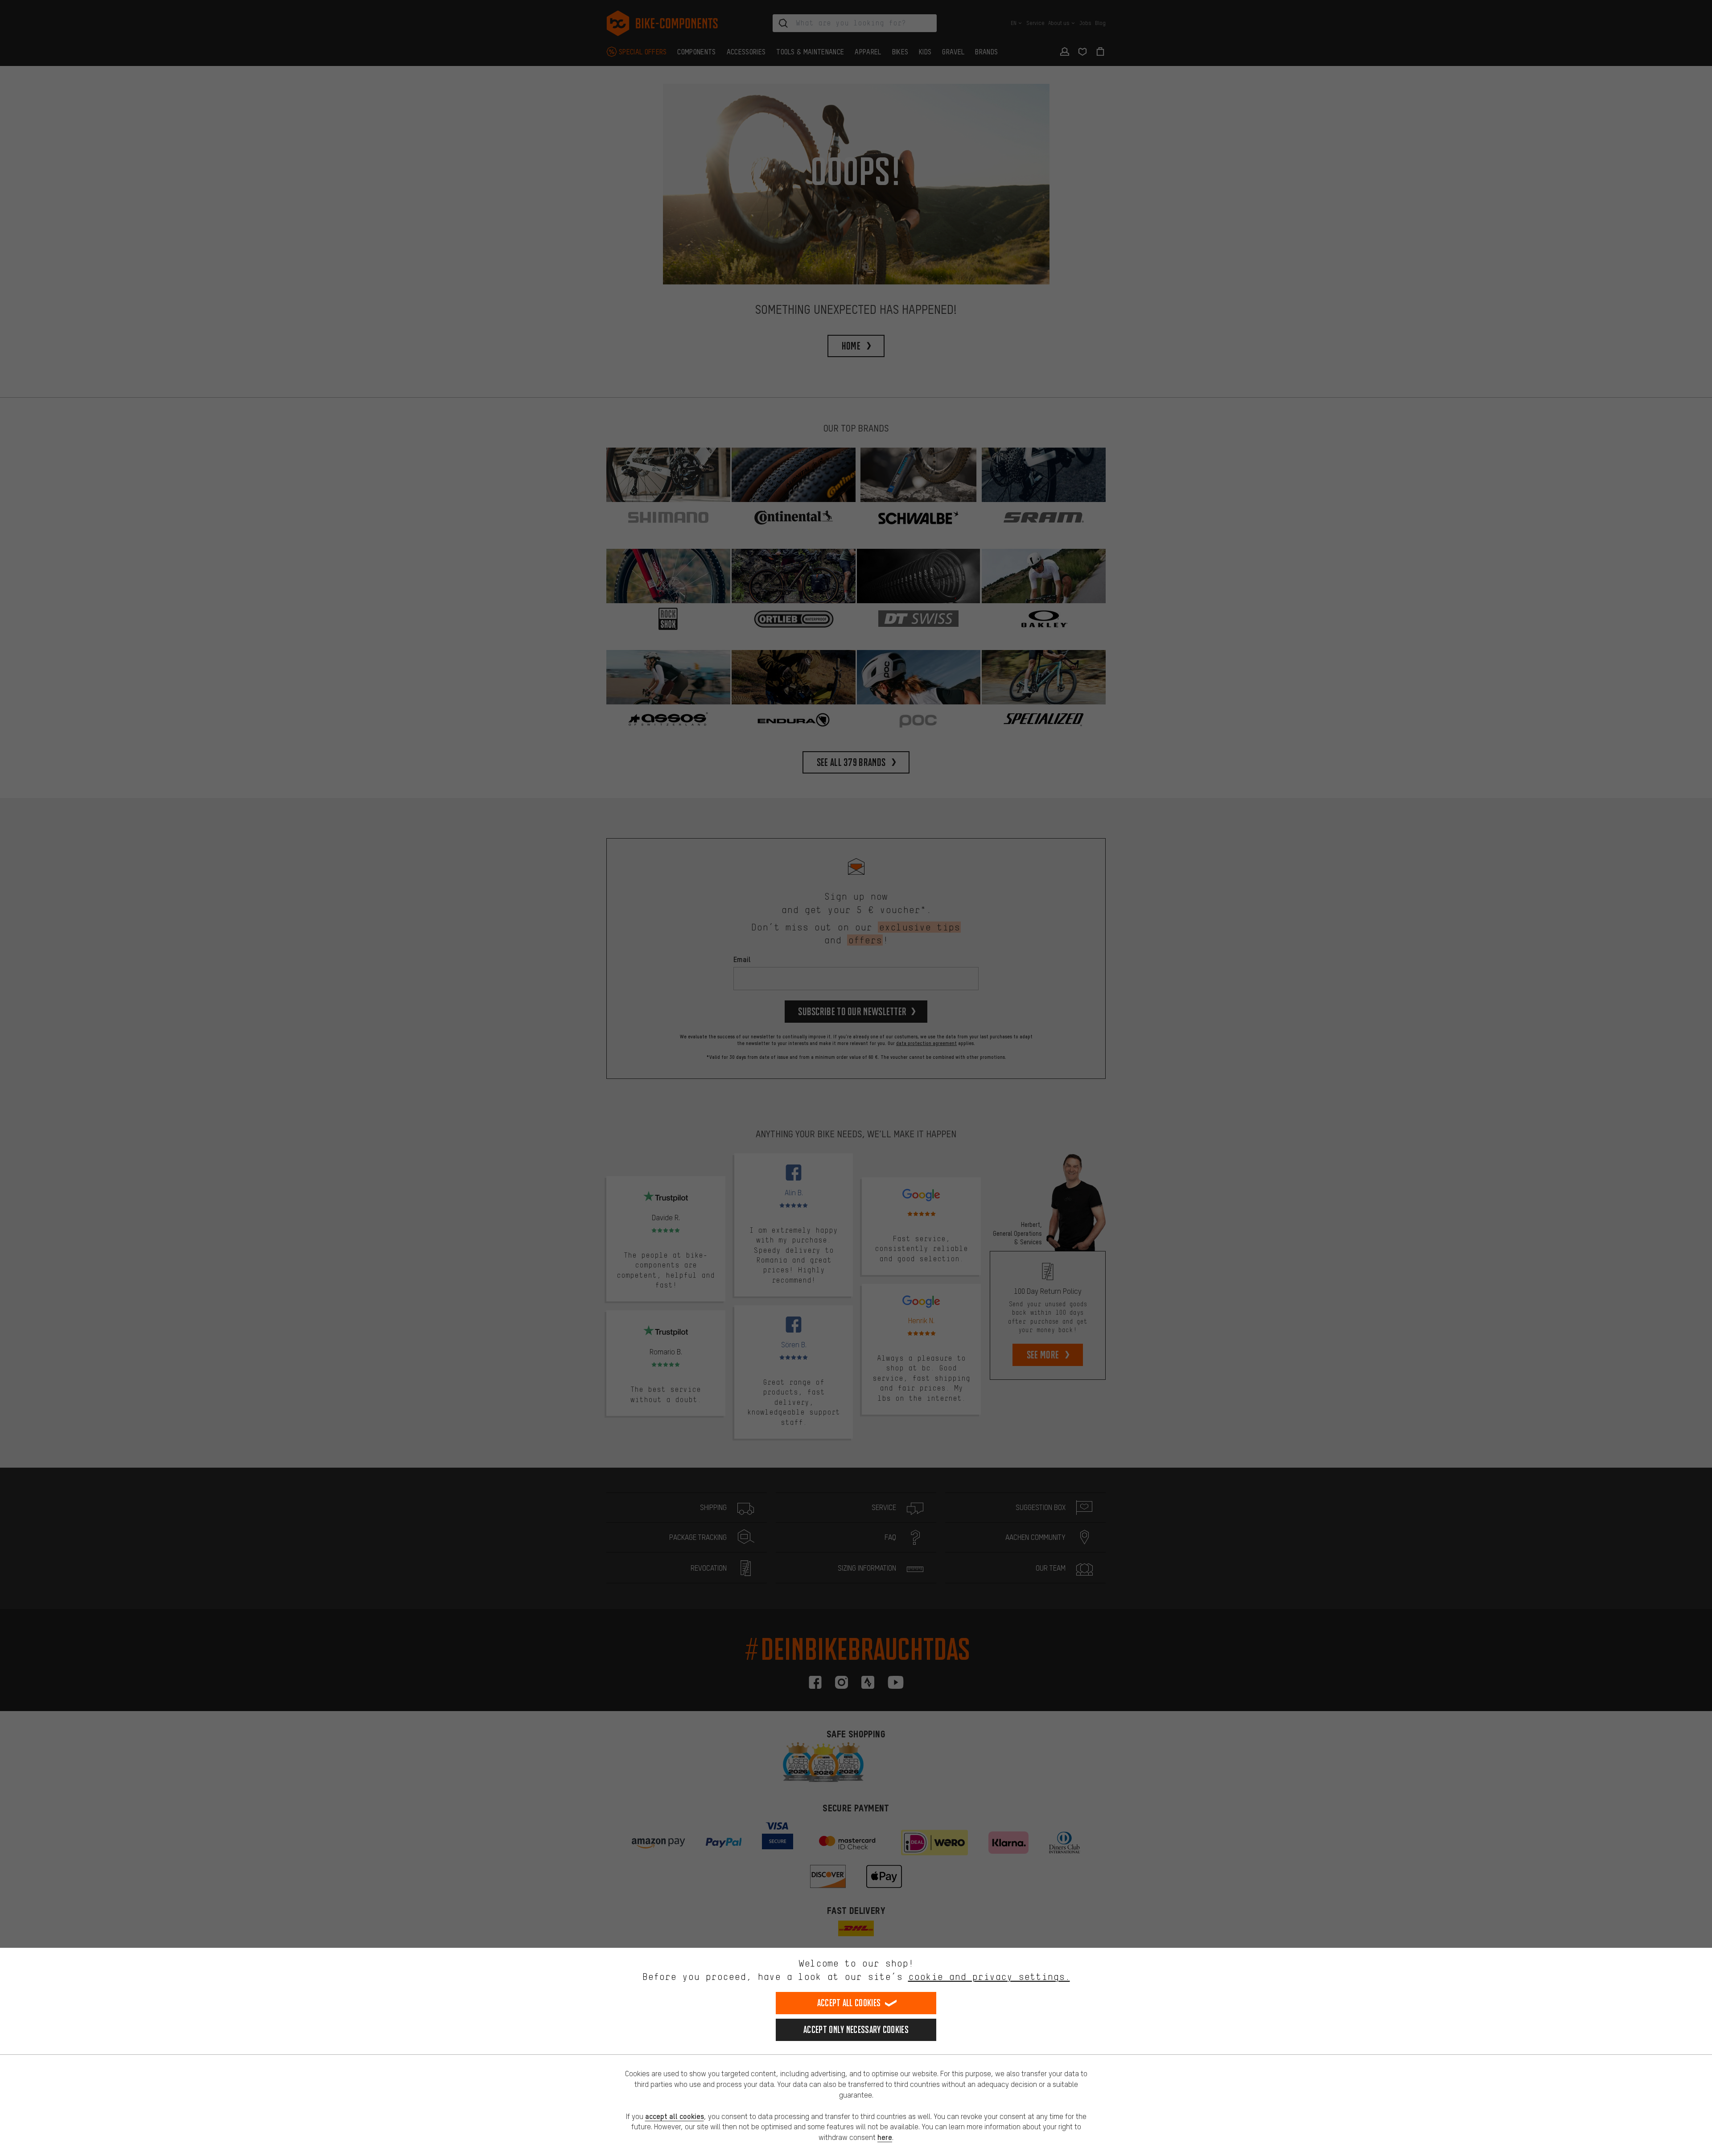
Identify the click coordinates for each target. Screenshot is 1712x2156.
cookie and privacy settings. (989, 1977)
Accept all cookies (849, 2003)
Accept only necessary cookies (856, 2030)
